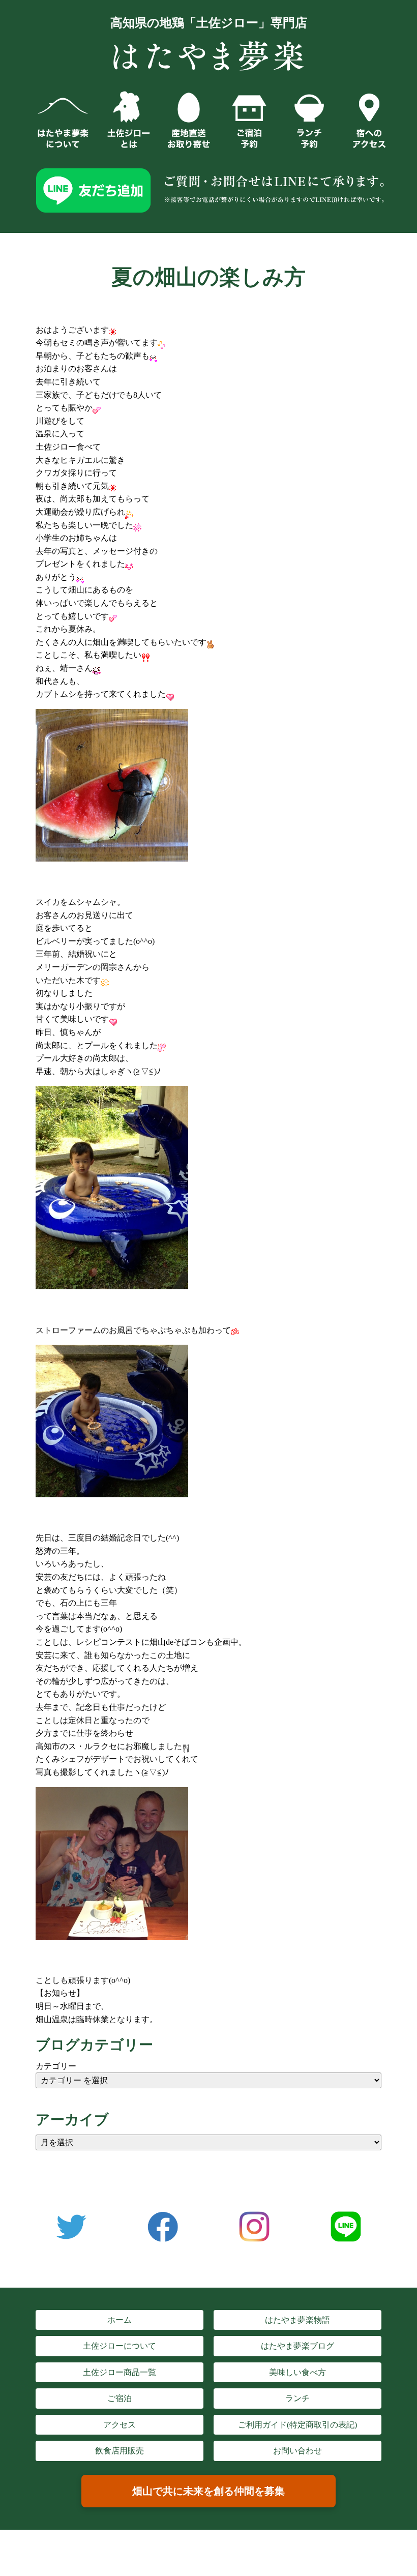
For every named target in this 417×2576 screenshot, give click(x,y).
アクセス (120, 2425)
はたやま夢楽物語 (297, 2320)
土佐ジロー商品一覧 (120, 2372)
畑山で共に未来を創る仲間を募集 (208, 2491)
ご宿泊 (120, 2398)
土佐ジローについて (120, 2346)
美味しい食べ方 (297, 2372)
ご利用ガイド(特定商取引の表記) (297, 2425)
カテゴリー (56, 2066)
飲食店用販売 (120, 2451)
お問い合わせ (297, 2451)
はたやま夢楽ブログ (297, 2346)
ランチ (297, 2398)
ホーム (120, 2320)
